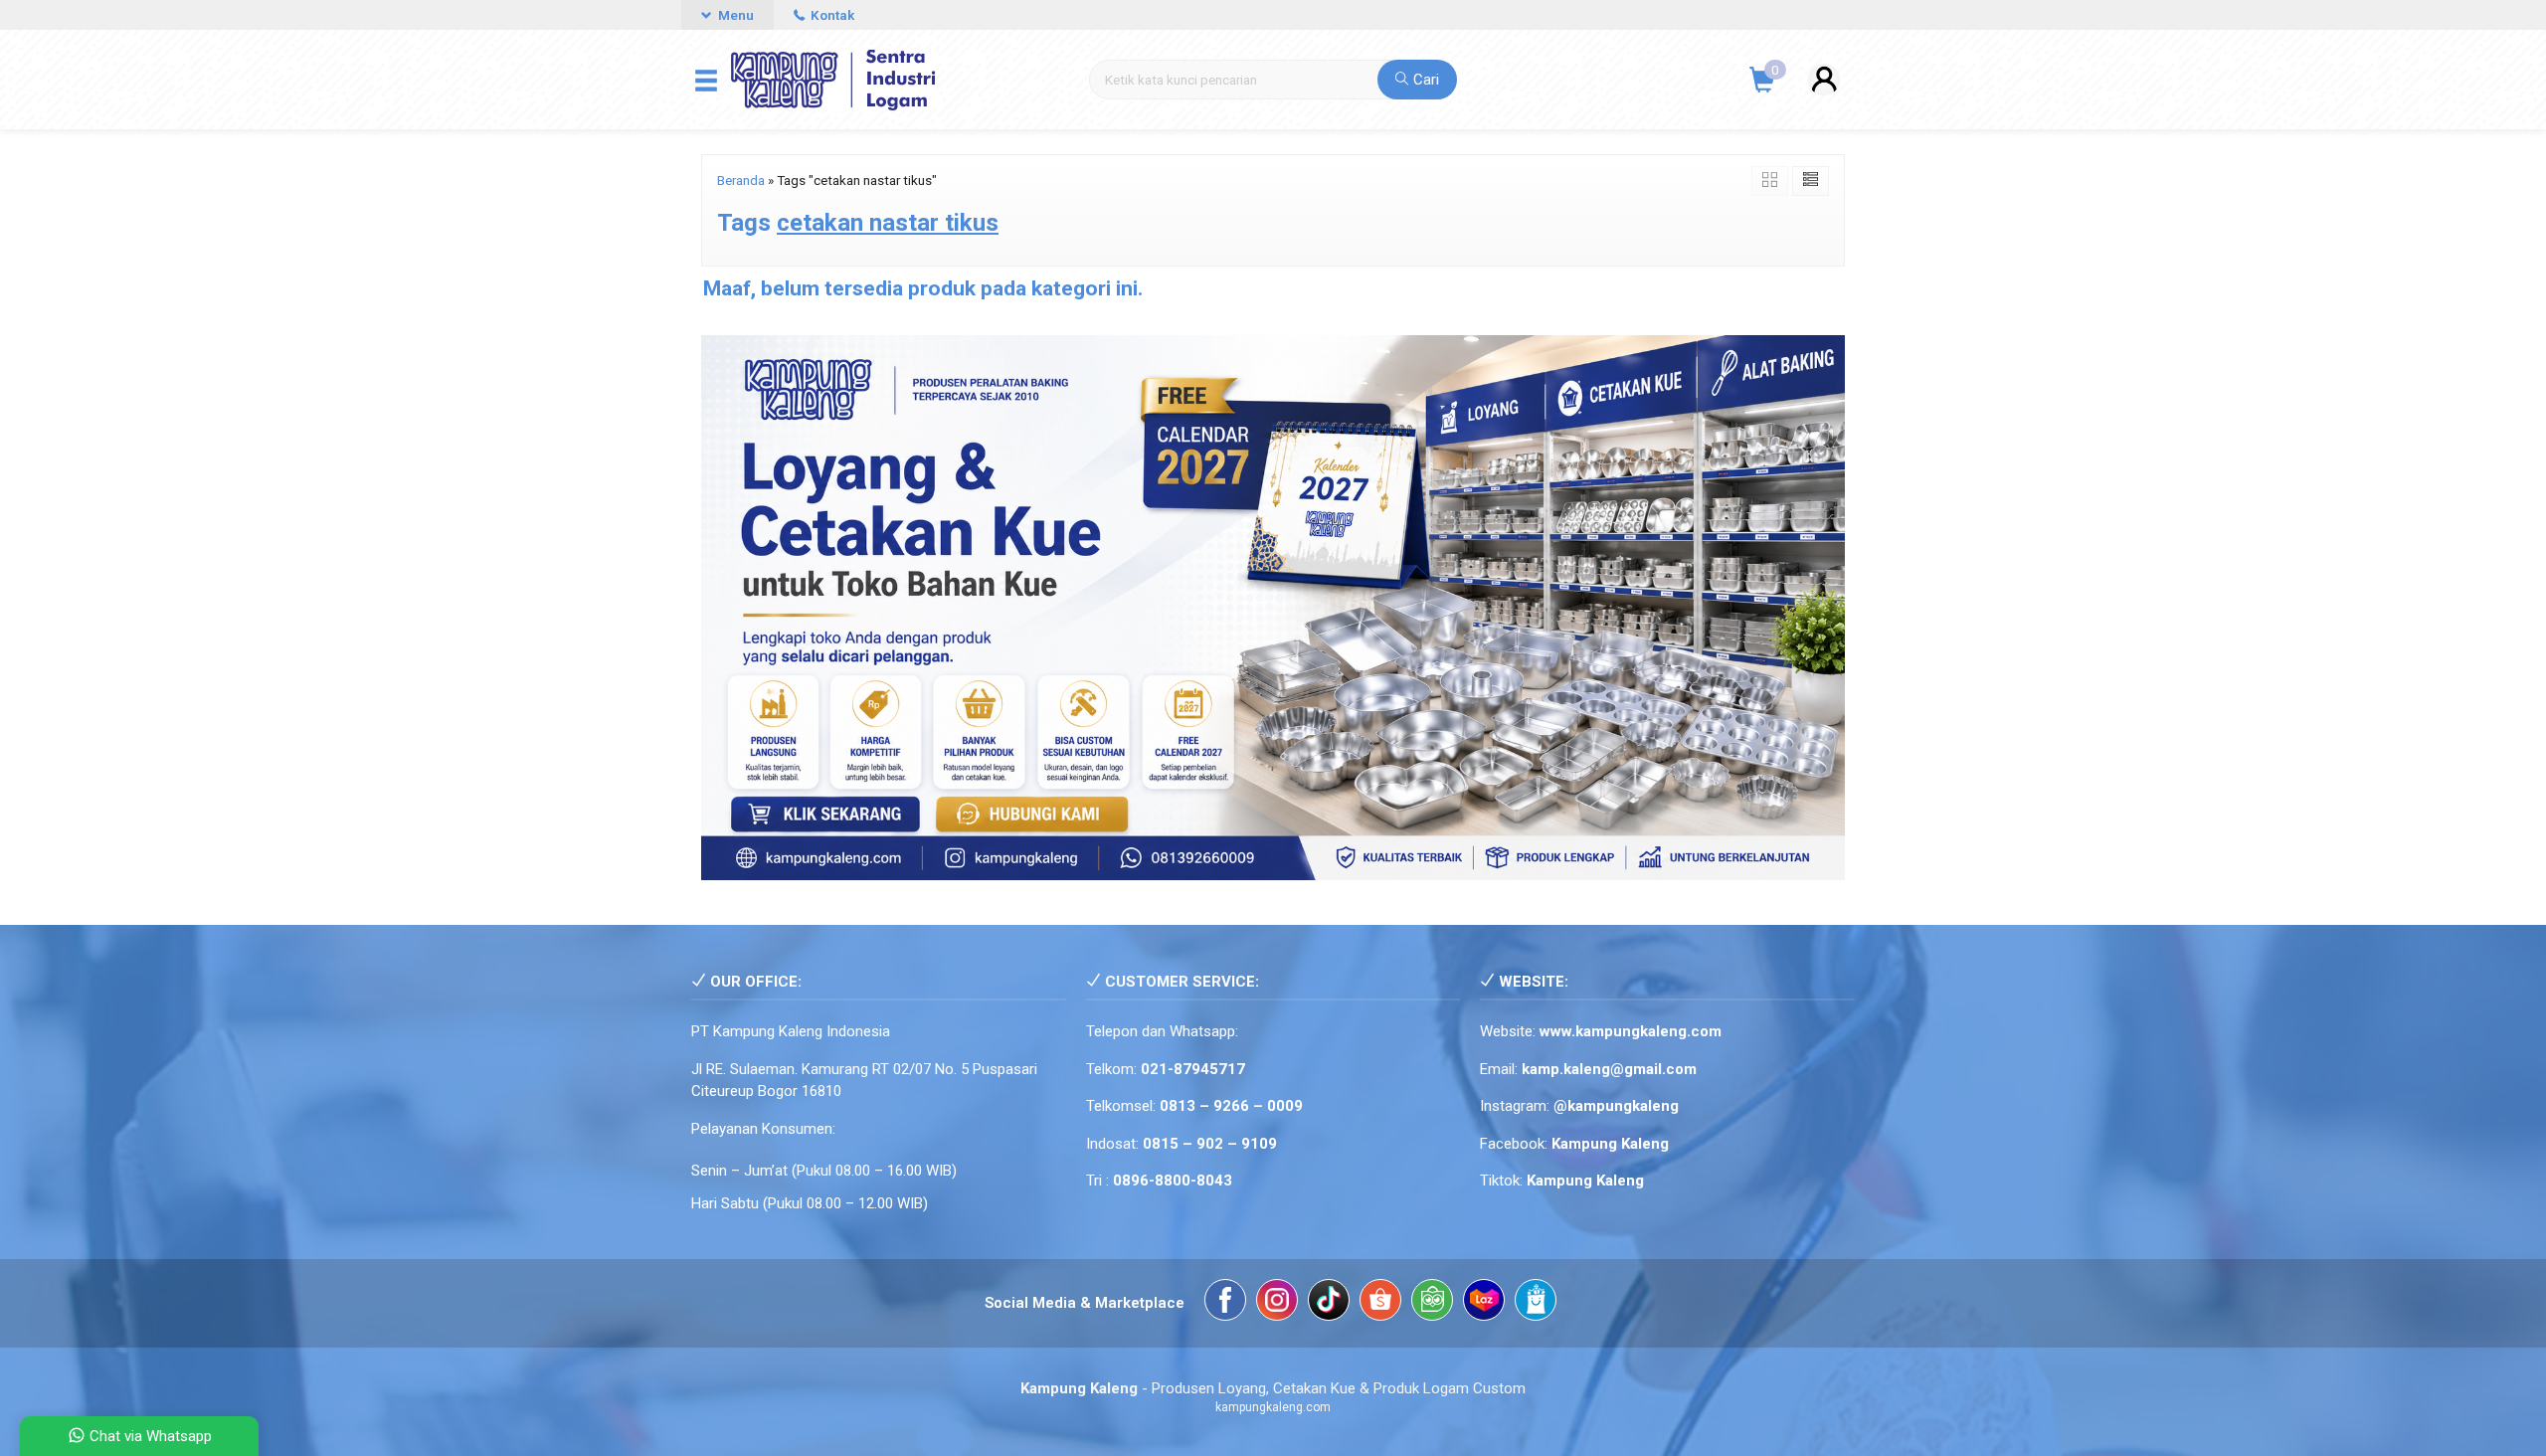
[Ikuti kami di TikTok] (1329, 1303)
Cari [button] (1424, 80)
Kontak (831, 15)
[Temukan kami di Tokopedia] (1432, 1303)
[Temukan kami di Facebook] (1225, 1303)
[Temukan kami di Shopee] (1380, 1303)
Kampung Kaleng (1585, 1181)
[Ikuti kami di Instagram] (1277, 1303)
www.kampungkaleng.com (1631, 1031)
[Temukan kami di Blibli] (1536, 1303)
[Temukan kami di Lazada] (1484, 1303)
